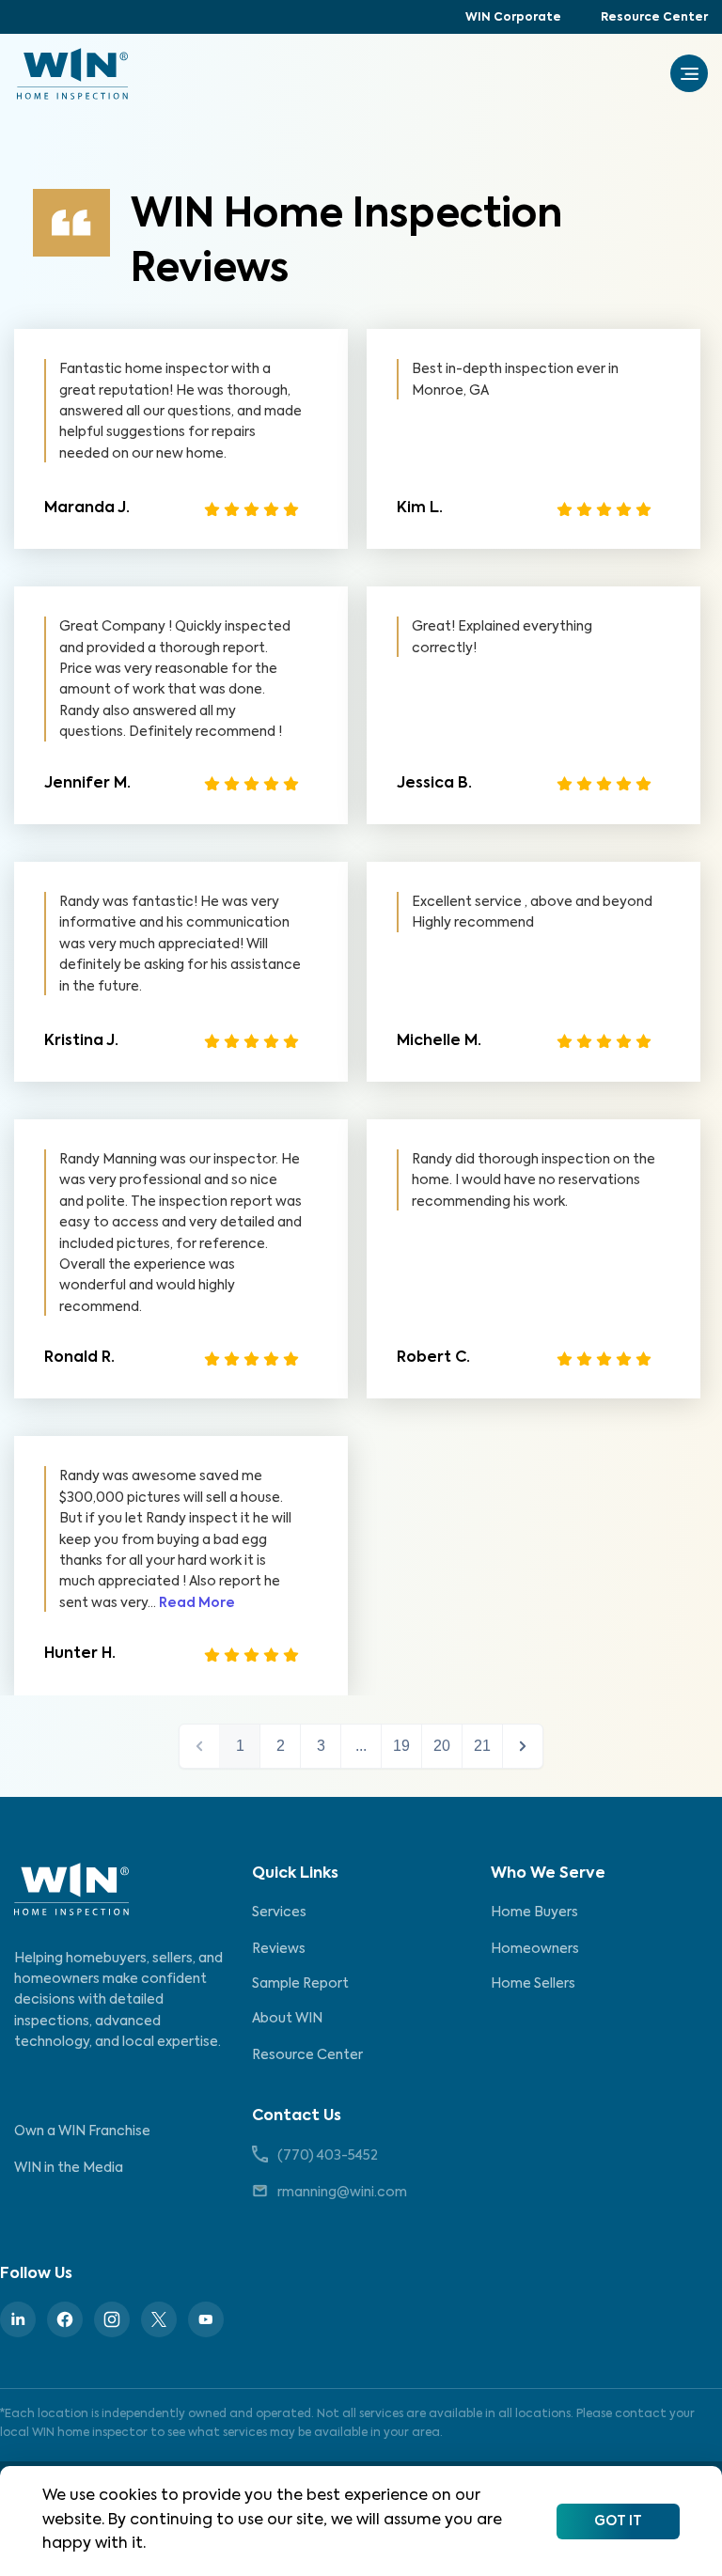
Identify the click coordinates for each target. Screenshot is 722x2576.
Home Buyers (534, 1912)
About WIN (287, 2019)
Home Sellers (533, 1984)
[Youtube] (206, 2319)
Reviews (279, 1949)
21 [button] (482, 1746)
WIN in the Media (69, 2168)
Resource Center (654, 18)
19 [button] (401, 1746)
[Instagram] (112, 2319)
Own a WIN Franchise (82, 2131)
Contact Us (297, 2116)
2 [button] (281, 1746)
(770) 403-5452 (328, 2156)
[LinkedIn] (18, 2319)
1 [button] (240, 1746)
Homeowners (535, 1949)
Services (279, 1912)
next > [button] (523, 1746)
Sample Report (300, 1984)
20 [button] (442, 1746)
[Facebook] (65, 2319)
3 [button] (321, 1746)
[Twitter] (159, 2319)
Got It (618, 2521)
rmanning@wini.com (342, 2193)
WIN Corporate (513, 18)
